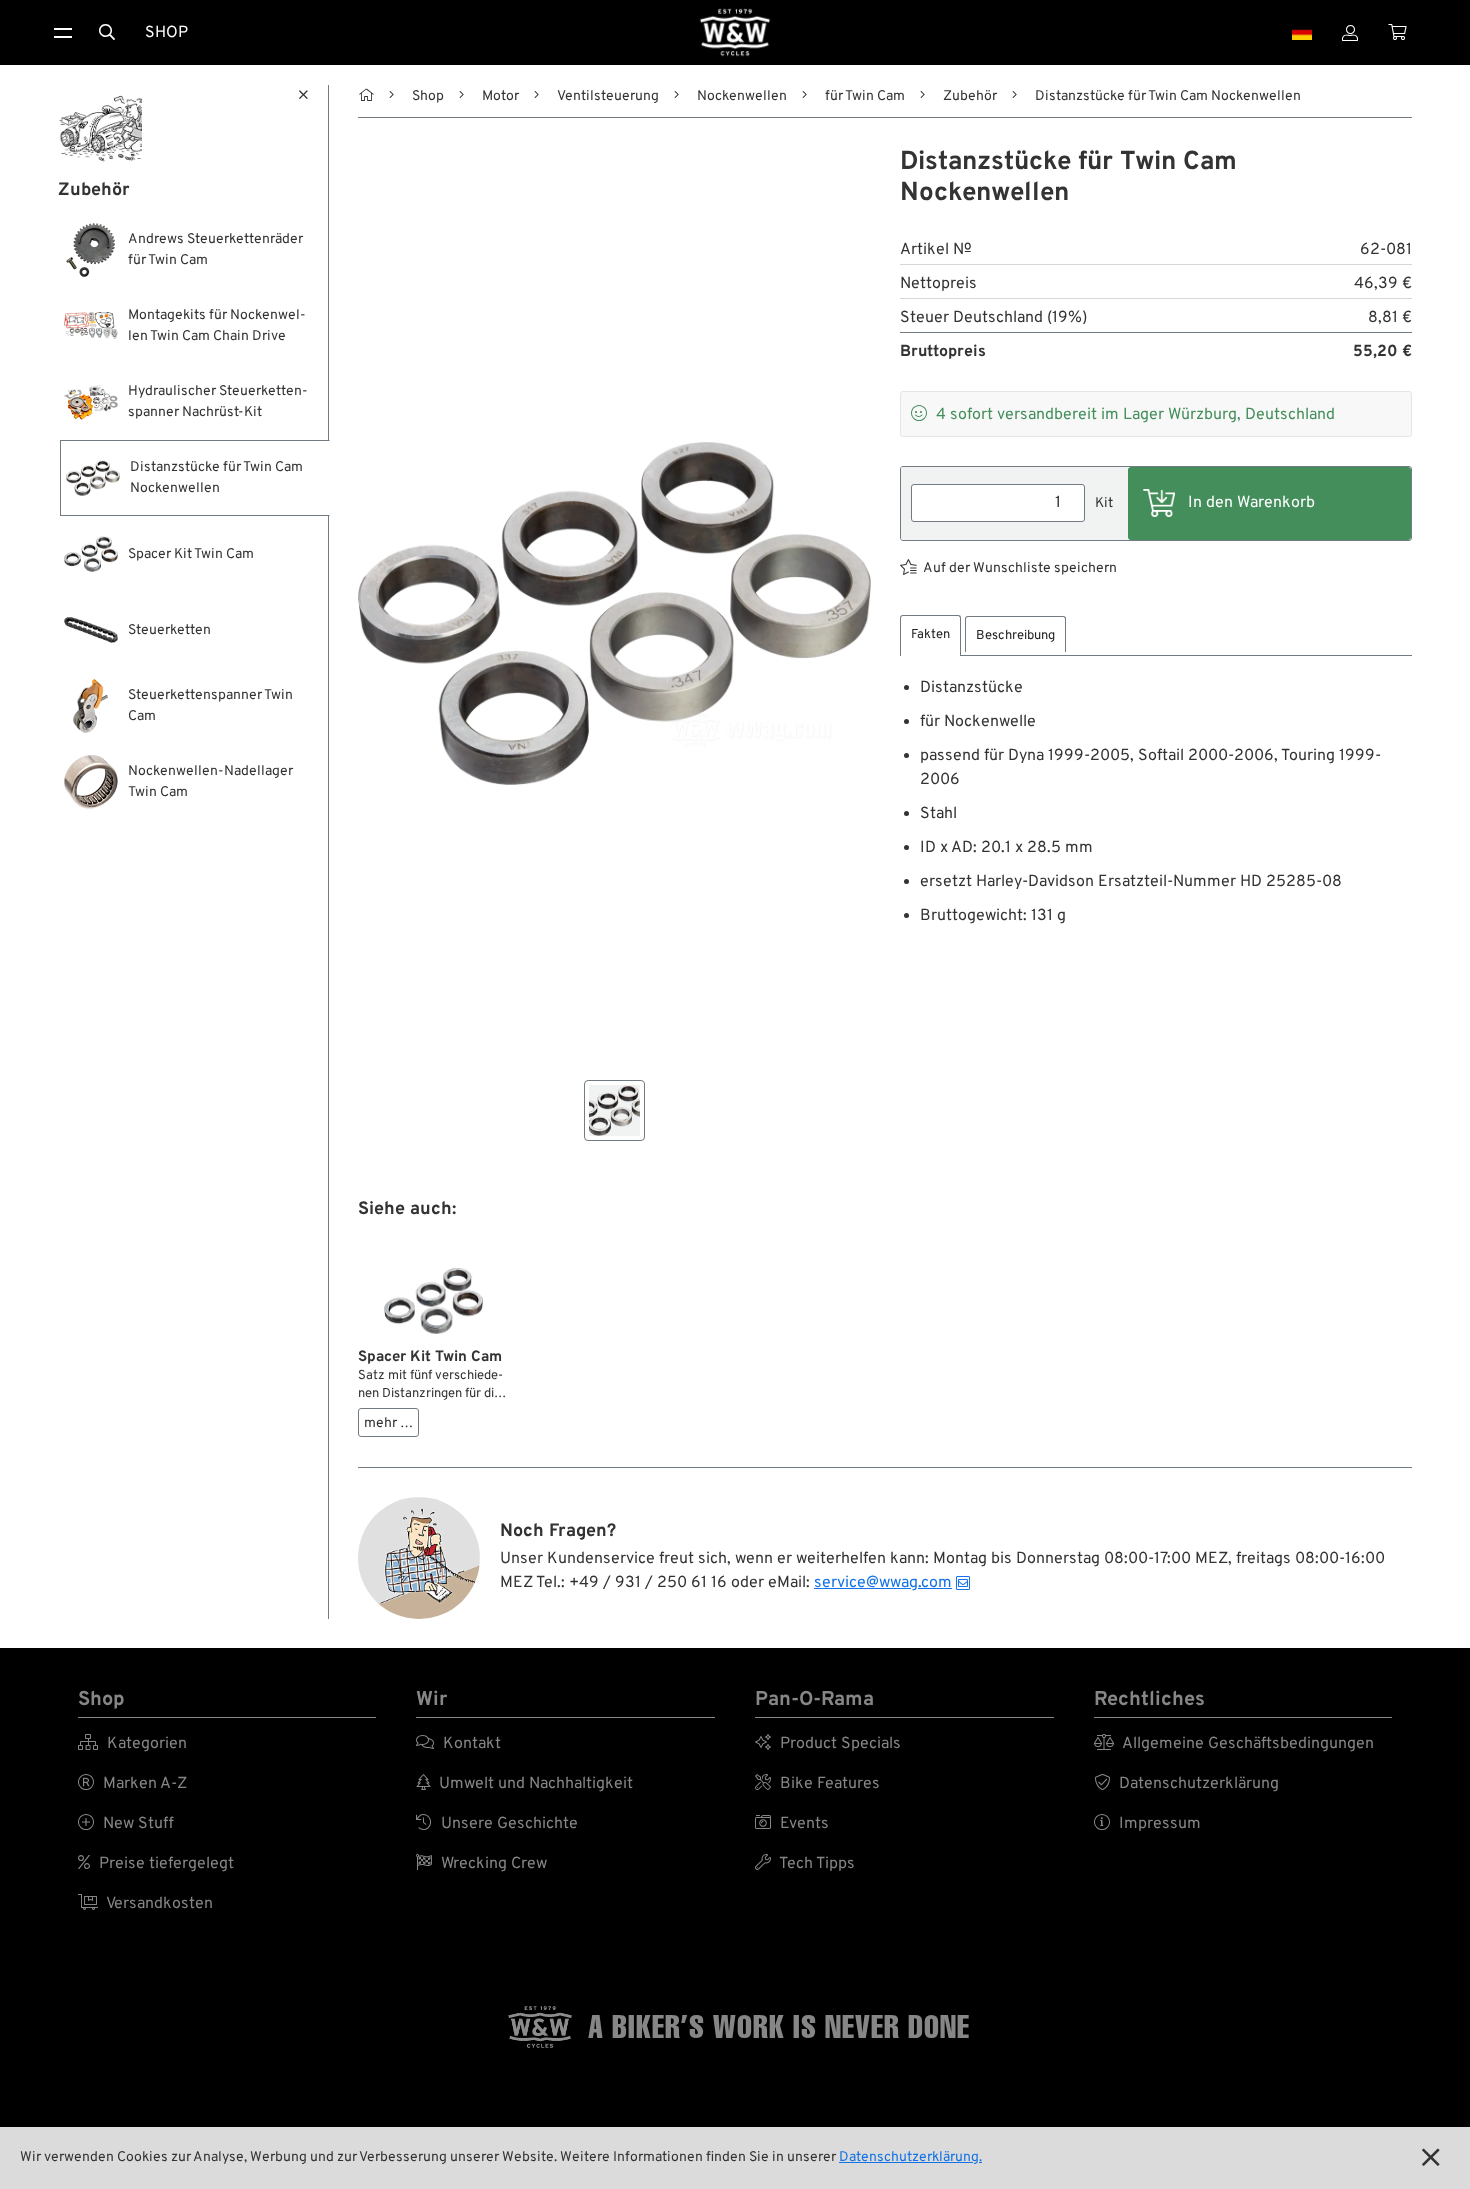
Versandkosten (145, 1904)
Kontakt (458, 1744)
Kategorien (132, 1744)
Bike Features (817, 1784)
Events (792, 1824)
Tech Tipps (805, 1864)
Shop (166, 33)
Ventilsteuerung (608, 96)
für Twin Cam (865, 96)
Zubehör (970, 96)
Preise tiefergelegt (156, 1864)
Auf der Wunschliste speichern (1020, 568)
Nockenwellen (742, 96)
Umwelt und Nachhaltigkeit (524, 1784)
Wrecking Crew (481, 1864)
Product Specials (828, 1744)
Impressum (1147, 1824)
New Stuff (126, 1824)
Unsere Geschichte (497, 1824)
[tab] (930, 635)
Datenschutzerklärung (1186, 1784)
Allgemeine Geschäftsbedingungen (1234, 1744)
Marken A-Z (132, 1784)
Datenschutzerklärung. (910, 2157)
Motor (500, 96)
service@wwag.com (883, 1583)
